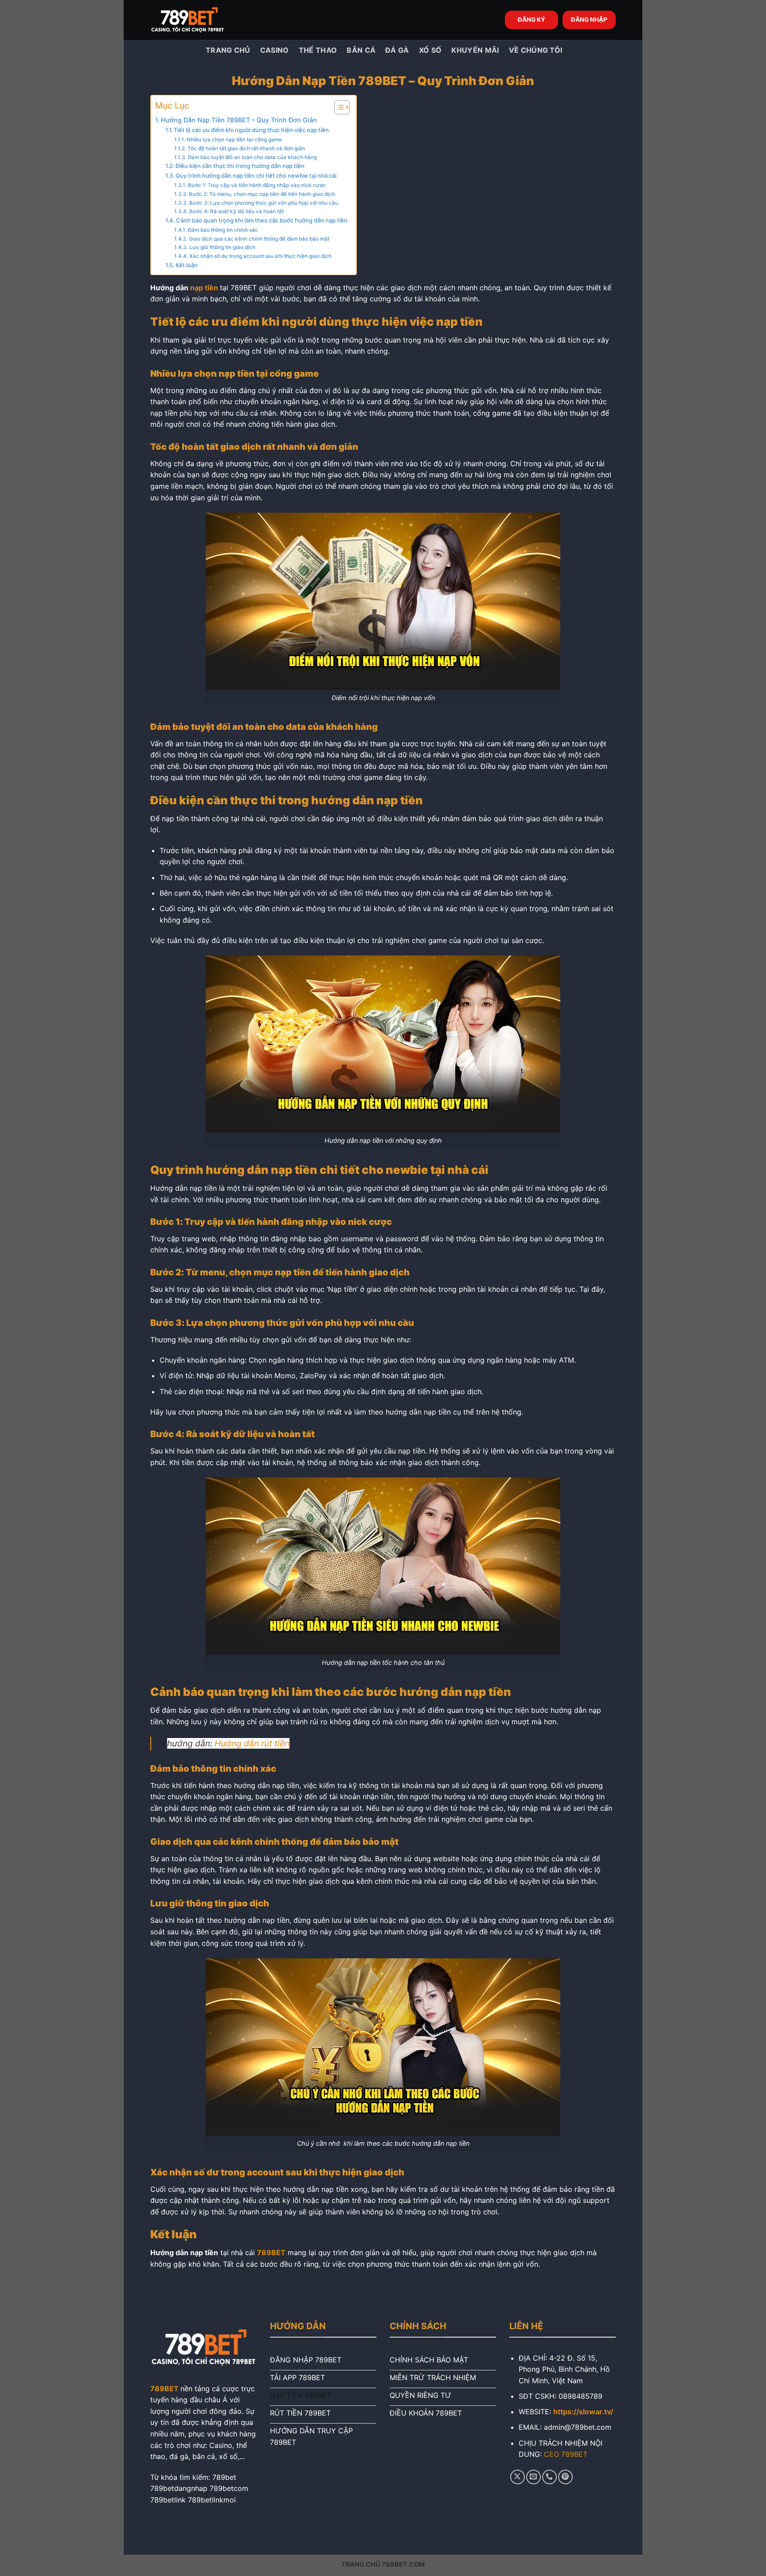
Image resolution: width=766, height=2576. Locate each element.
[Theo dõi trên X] (518, 2477)
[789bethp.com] (195, 20)
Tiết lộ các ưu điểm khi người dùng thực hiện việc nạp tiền (251, 130)
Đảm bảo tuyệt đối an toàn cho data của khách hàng (252, 157)
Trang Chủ (227, 50)
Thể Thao (318, 50)
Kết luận (187, 265)
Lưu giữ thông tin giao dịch (222, 247)
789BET (164, 2389)
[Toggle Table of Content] (338, 107)
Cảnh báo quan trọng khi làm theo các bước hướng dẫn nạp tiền (262, 220)
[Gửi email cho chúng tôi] (533, 2477)
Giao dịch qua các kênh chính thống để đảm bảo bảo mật (259, 239)
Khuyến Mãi (475, 50)
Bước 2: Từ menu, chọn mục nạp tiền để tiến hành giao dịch (262, 194)
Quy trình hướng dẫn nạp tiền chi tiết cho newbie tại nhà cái (257, 175)
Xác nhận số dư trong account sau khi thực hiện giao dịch (260, 256)
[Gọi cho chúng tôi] (549, 2477)
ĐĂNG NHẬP (589, 19)
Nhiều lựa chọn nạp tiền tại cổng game (234, 140)
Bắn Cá (361, 50)
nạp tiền (205, 288)
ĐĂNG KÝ (532, 19)
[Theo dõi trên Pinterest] (565, 2477)
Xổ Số (430, 50)
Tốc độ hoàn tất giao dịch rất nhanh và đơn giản (246, 148)
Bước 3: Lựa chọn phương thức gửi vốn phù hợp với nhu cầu (264, 203)
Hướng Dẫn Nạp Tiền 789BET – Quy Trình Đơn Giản (239, 120)
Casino (275, 50)
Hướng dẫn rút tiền (252, 1743)
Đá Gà (397, 50)
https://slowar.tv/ (583, 2412)
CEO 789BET (566, 2454)
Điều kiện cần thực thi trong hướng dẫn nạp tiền (240, 166)
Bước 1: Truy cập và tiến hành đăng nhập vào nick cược (257, 185)
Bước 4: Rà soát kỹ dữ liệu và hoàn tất (236, 211)
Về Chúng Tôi (536, 50)
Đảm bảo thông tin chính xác (223, 230)
